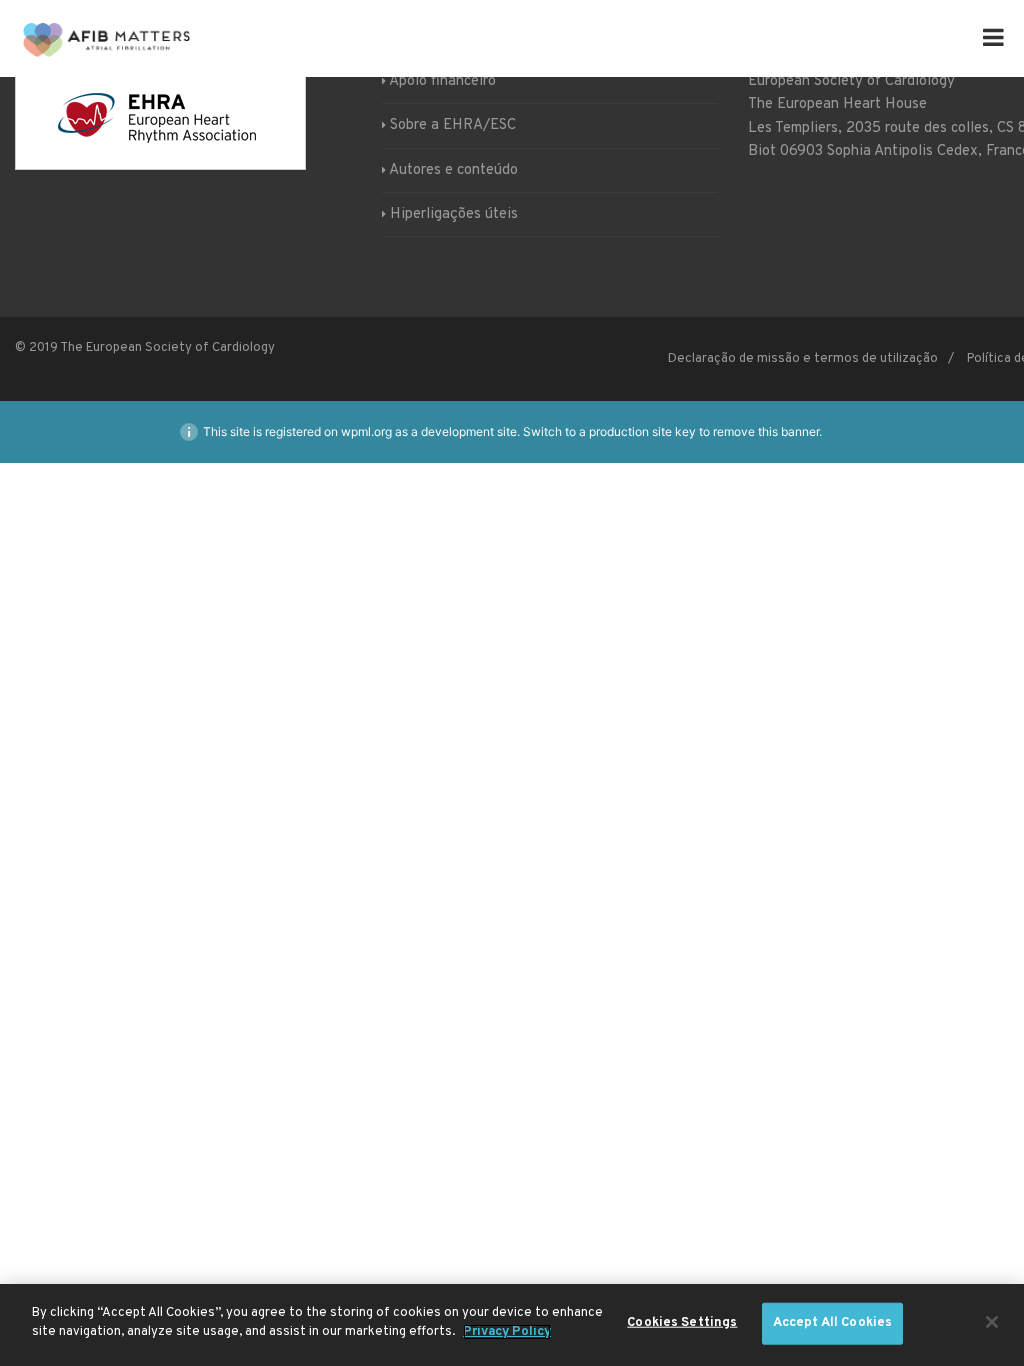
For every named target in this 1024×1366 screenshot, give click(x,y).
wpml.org (366, 431)
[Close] (992, 1322)
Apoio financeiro (442, 81)
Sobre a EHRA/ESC (453, 125)
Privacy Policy (507, 1332)
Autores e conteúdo (453, 170)
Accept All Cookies (832, 1323)
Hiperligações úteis (454, 214)
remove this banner (766, 431)
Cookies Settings (682, 1323)
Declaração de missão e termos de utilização (803, 359)
